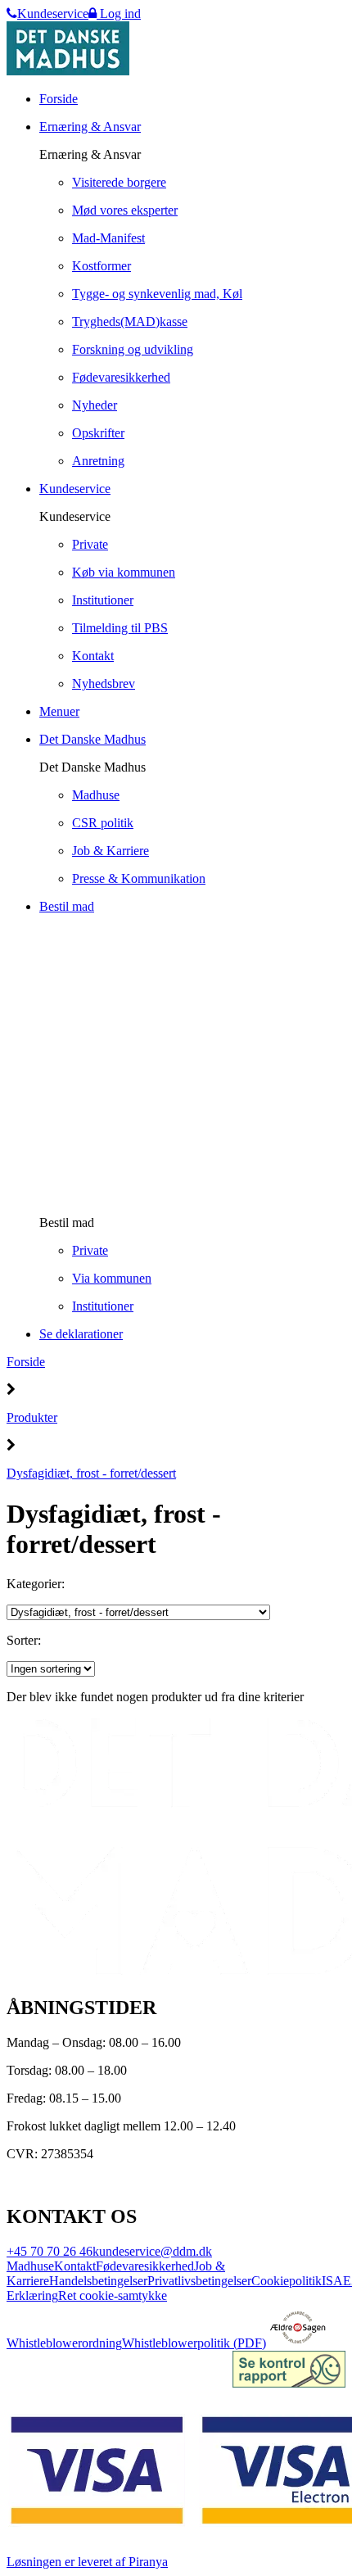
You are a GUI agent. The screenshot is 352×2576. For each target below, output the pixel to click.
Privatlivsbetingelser (199, 2281)
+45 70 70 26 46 (50, 2251)
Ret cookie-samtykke (113, 2295)
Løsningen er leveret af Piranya (87, 2562)
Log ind (119, 14)
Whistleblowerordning (64, 2343)
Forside (26, 1362)
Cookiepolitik (287, 2281)
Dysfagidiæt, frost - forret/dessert (91, 1473)
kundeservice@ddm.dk (152, 2251)
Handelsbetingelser (98, 2281)
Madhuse (30, 2266)
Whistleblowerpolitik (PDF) (194, 2343)
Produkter (32, 1417)
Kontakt (75, 2266)
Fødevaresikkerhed (145, 2266)
